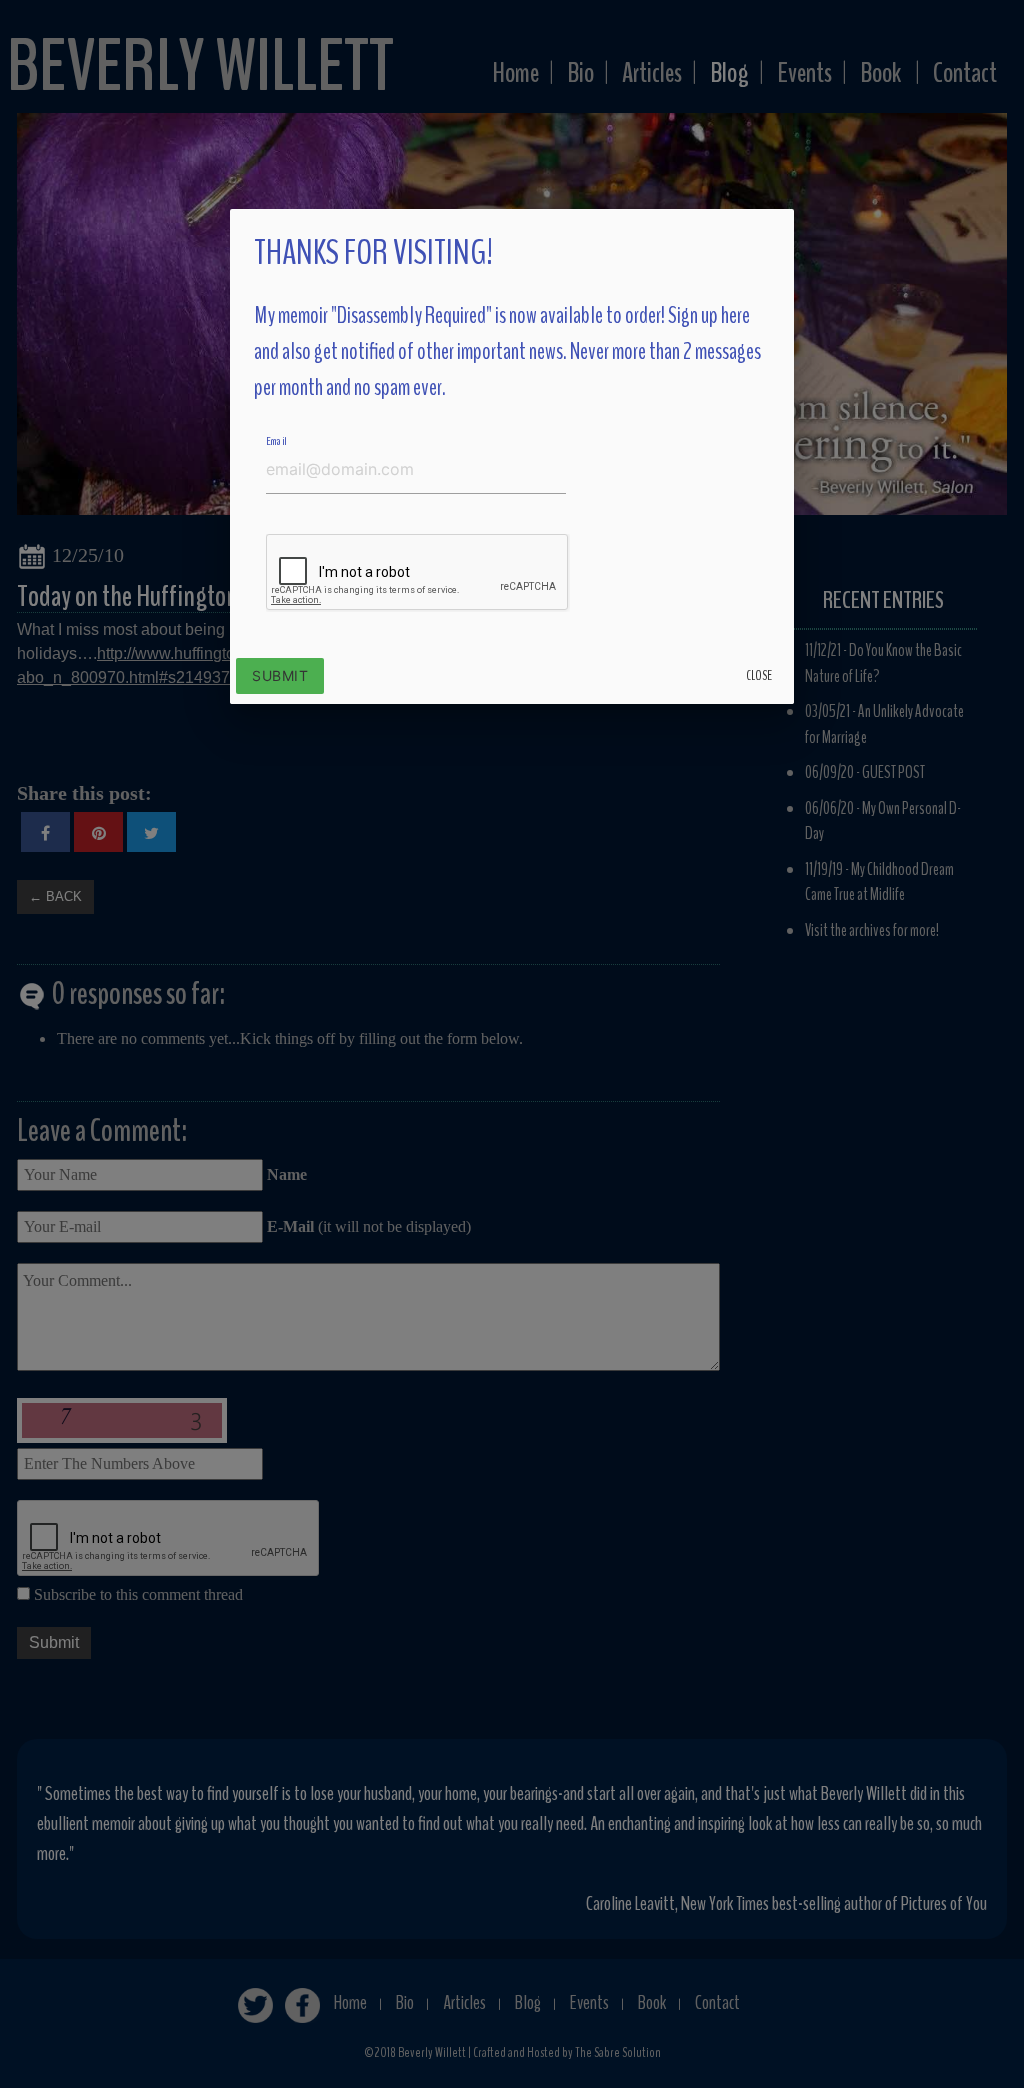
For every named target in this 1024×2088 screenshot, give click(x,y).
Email (276, 441)
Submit (280, 675)
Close (759, 675)
